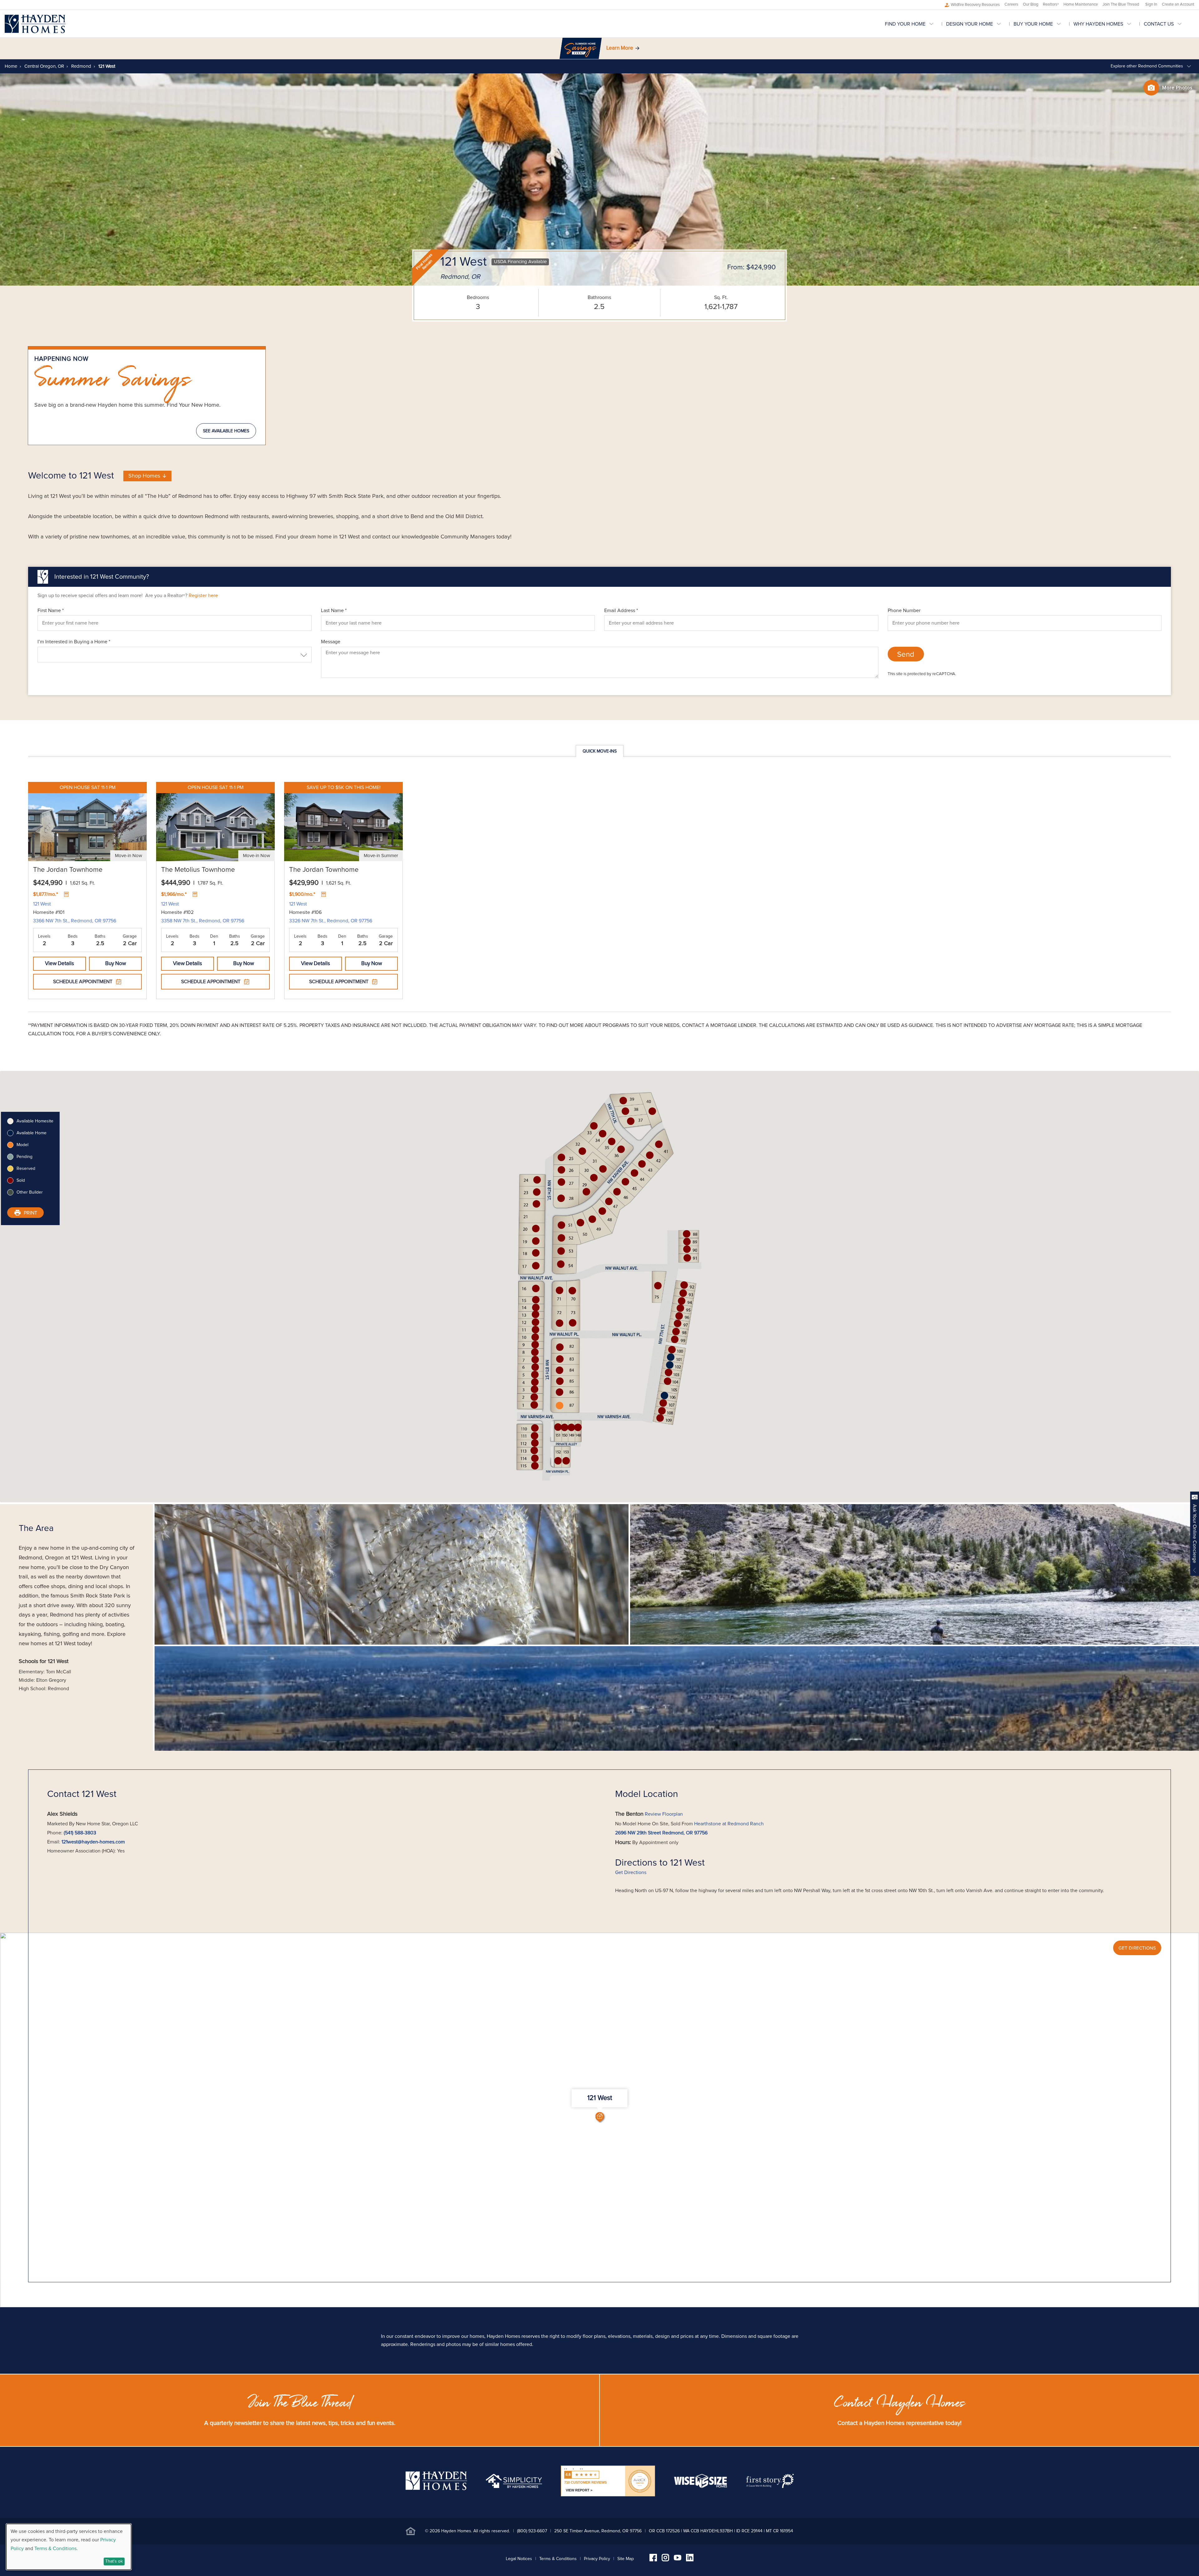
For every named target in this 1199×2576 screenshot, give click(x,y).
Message (331, 642)
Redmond (81, 66)
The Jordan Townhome (68, 870)
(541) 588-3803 (80, 1833)
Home (11, 66)
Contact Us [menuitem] (1159, 24)
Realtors (1051, 5)
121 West (42, 904)
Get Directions (631, 1872)
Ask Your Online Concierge (1195, 1534)
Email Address (621, 611)
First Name (51, 611)
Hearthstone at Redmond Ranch (729, 1824)
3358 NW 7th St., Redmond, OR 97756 (203, 921)
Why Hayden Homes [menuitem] (1098, 24)
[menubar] (1040, 24)
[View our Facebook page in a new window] (653, 2560)
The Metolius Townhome (198, 870)
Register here (203, 596)
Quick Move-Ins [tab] (600, 751)
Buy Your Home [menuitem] (1033, 24)
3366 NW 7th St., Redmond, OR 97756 (75, 921)
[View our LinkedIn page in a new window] (690, 2560)
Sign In (1151, 5)
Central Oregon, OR (44, 66)
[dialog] (69, 2547)
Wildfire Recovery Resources (975, 5)
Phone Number (904, 611)
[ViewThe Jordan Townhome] (87, 822)
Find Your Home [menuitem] (905, 24)
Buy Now (116, 964)
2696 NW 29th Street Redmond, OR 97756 (661, 1833)
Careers (1011, 5)
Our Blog (1031, 5)
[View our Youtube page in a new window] (678, 2559)
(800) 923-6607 (532, 2531)
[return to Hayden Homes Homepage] (436, 2489)
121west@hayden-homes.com (93, 1842)
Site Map (626, 2559)
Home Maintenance (1081, 5)
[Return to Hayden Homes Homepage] (35, 24)
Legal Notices (519, 2559)
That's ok (114, 2561)
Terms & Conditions (558, 2559)
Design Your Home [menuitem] (970, 24)
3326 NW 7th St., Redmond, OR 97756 (331, 921)
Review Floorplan (664, 1814)
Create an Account (1178, 5)
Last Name (334, 611)
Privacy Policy (597, 2559)
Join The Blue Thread (1121, 5)
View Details (59, 964)
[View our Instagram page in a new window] (665, 2560)
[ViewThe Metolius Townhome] (215, 822)
